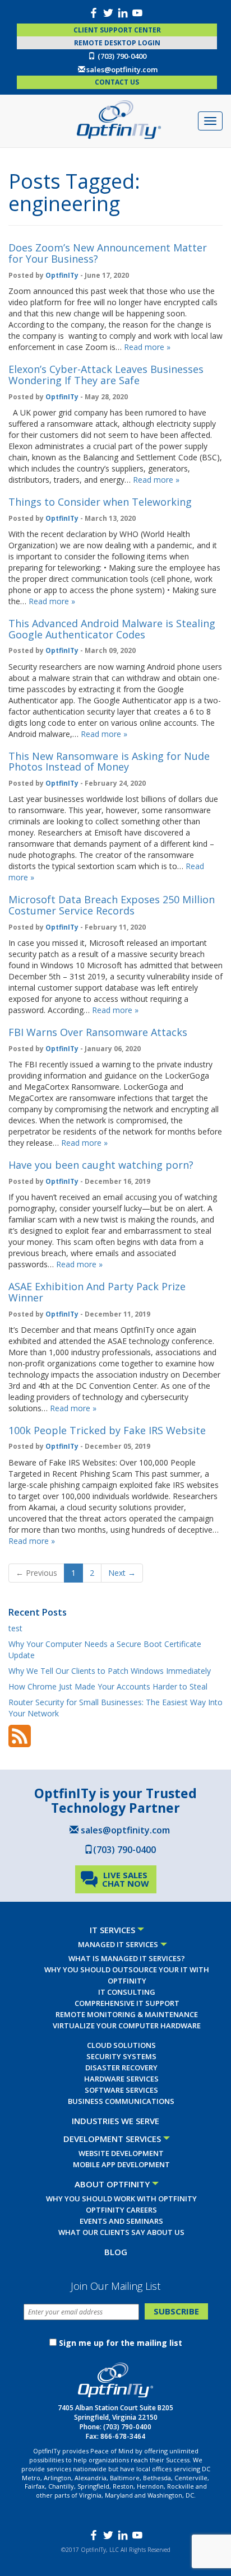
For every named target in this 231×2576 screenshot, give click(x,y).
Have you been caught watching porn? (101, 1165)
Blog (116, 2252)
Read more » (147, 347)
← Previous (36, 1573)
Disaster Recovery (121, 2068)
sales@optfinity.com (122, 69)
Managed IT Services (118, 1944)
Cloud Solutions (121, 2045)
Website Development (121, 2153)
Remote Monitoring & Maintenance (127, 2014)
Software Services (121, 2090)
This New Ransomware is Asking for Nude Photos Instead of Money (109, 762)
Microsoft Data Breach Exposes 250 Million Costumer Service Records (112, 905)
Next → (122, 1573)
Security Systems (121, 2056)
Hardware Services (121, 2079)
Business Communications (121, 2101)
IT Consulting (127, 1992)
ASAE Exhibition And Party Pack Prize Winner (97, 1292)
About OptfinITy (112, 2184)
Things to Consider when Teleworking (100, 502)
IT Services (112, 1930)
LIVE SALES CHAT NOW (126, 1879)
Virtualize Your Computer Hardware (127, 2026)
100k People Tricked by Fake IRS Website (107, 1430)
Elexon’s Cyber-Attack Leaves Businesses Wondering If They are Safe (106, 375)
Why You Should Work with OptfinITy (121, 2199)
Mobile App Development (121, 2164)
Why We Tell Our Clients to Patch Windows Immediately (110, 1671)
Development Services (112, 2139)
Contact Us (117, 82)
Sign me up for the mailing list (121, 2343)
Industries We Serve (115, 2121)
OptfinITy (62, 275)
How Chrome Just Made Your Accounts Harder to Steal (108, 1686)
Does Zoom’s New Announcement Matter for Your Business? (108, 253)
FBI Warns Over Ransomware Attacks (98, 1032)
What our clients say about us (121, 2232)
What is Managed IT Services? (127, 1958)
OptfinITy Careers (121, 2210)
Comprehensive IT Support (127, 2003)
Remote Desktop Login (117, 43)
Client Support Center (117, 30)
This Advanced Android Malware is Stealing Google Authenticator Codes (112, 629)
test (15, 1628)
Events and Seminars (121, 2221)
